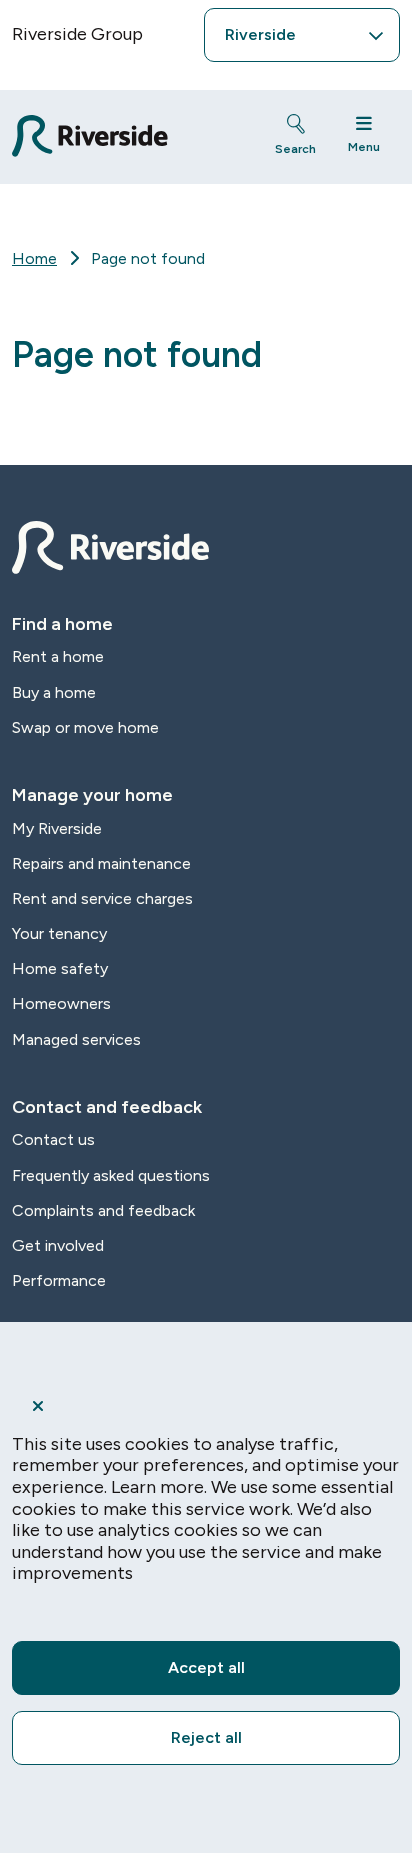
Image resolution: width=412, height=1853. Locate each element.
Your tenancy (59, 933)
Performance (59, 1280)
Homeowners (61, 1003)
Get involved (58, 1245)
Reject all (206, 1737)
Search (295, 149)
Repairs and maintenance (101, 863)
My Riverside (57, 828)
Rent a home (58, 656)
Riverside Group (77, 34)
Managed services (76, 1039)
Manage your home (92, 795)
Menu (364, 147)
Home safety (60, 968)
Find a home (62, 624)
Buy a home (54, 692)
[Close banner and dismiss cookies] (206, 1406)
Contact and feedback (107, 1107)
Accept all (206, 1667)
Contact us (53, 1139)
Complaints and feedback (103, 1210)
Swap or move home (85, 727)
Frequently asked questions (111, 1175)
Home (34, 258)
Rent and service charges (102, 898)
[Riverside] (125, 136)
